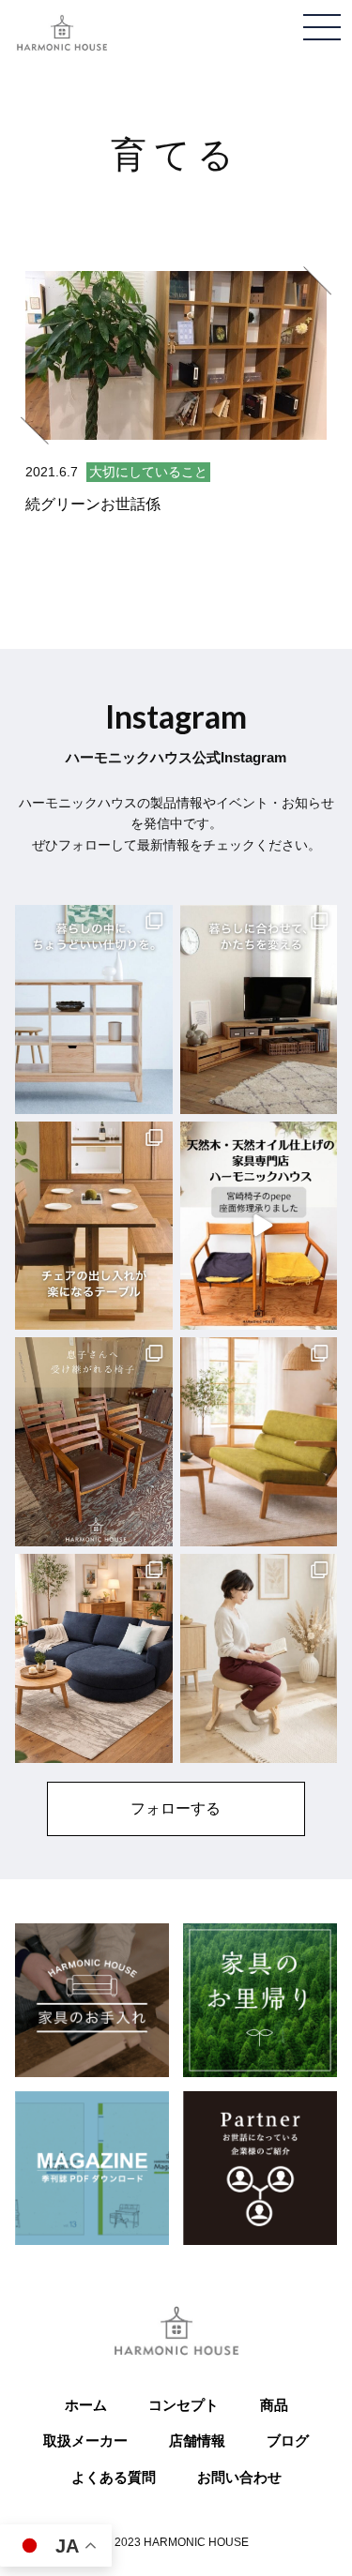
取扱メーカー (85, 2440)
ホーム (86, 2405)
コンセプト (184, 2405)
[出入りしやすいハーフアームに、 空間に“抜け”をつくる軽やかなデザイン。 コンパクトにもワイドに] (259, 1442)
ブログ (288, 2440)
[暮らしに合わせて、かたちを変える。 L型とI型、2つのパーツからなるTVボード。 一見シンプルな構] (259, 1009)
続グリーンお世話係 (93, 504)
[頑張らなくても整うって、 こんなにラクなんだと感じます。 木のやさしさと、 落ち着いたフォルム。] (259, 1658)
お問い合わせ (239, 2477)
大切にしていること (148, 472)
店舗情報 (197, 2440)
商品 (274, 2405)
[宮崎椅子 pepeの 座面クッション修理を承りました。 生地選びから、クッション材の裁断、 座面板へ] (259, 1226)
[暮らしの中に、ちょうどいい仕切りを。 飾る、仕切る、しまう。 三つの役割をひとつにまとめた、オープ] (94, 1009)
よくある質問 (114, 2477)
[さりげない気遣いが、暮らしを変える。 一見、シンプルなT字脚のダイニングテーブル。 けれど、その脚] (94, 1226)
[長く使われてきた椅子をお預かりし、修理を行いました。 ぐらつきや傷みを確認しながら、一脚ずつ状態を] (94, 1442)
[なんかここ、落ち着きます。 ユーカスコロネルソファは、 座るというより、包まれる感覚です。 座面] (94, 1658)
